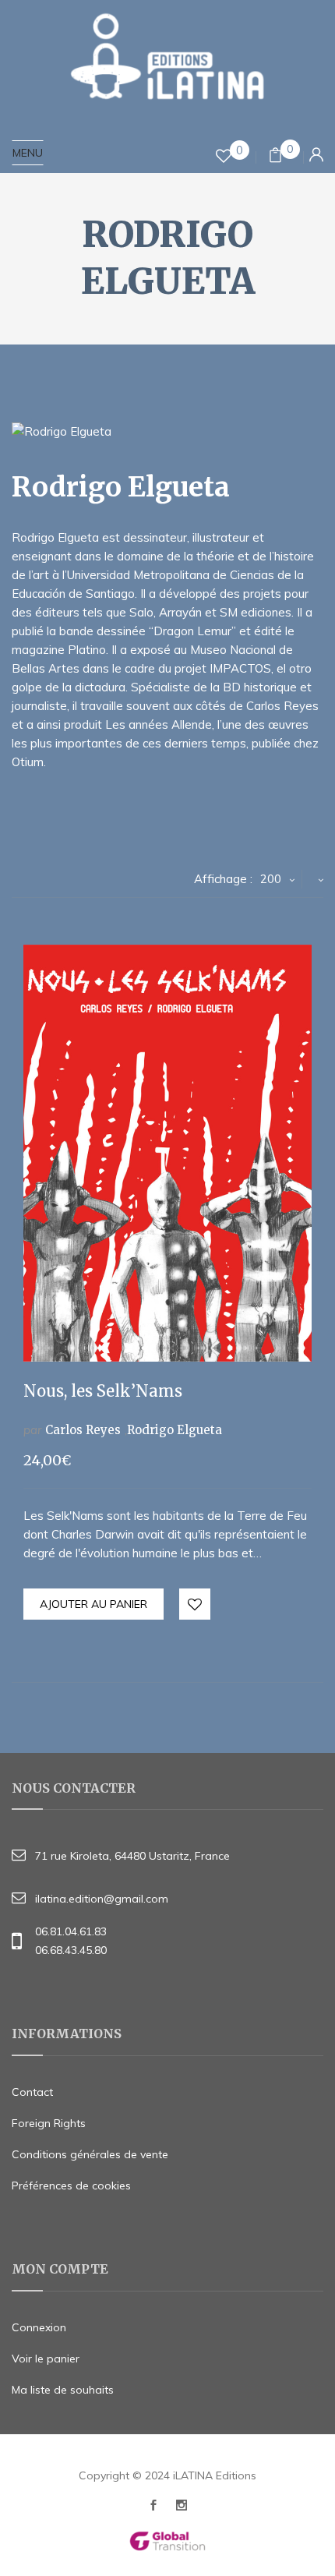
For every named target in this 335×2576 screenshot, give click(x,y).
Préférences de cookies (71, 2186)
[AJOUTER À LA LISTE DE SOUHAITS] (196, 1605)
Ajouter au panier (93, 1604)
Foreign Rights (49, 2123)
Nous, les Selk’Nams (103, 1391)
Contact (32, 2092)
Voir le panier (46, 2359)
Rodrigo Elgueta (175, 1430)
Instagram (182, 2509)
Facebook (153, 2509)
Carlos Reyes (83, 1430)
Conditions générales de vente (90, 2154)
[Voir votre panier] (275, 157)
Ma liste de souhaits (63, 2390)
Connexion (39, 2327)
